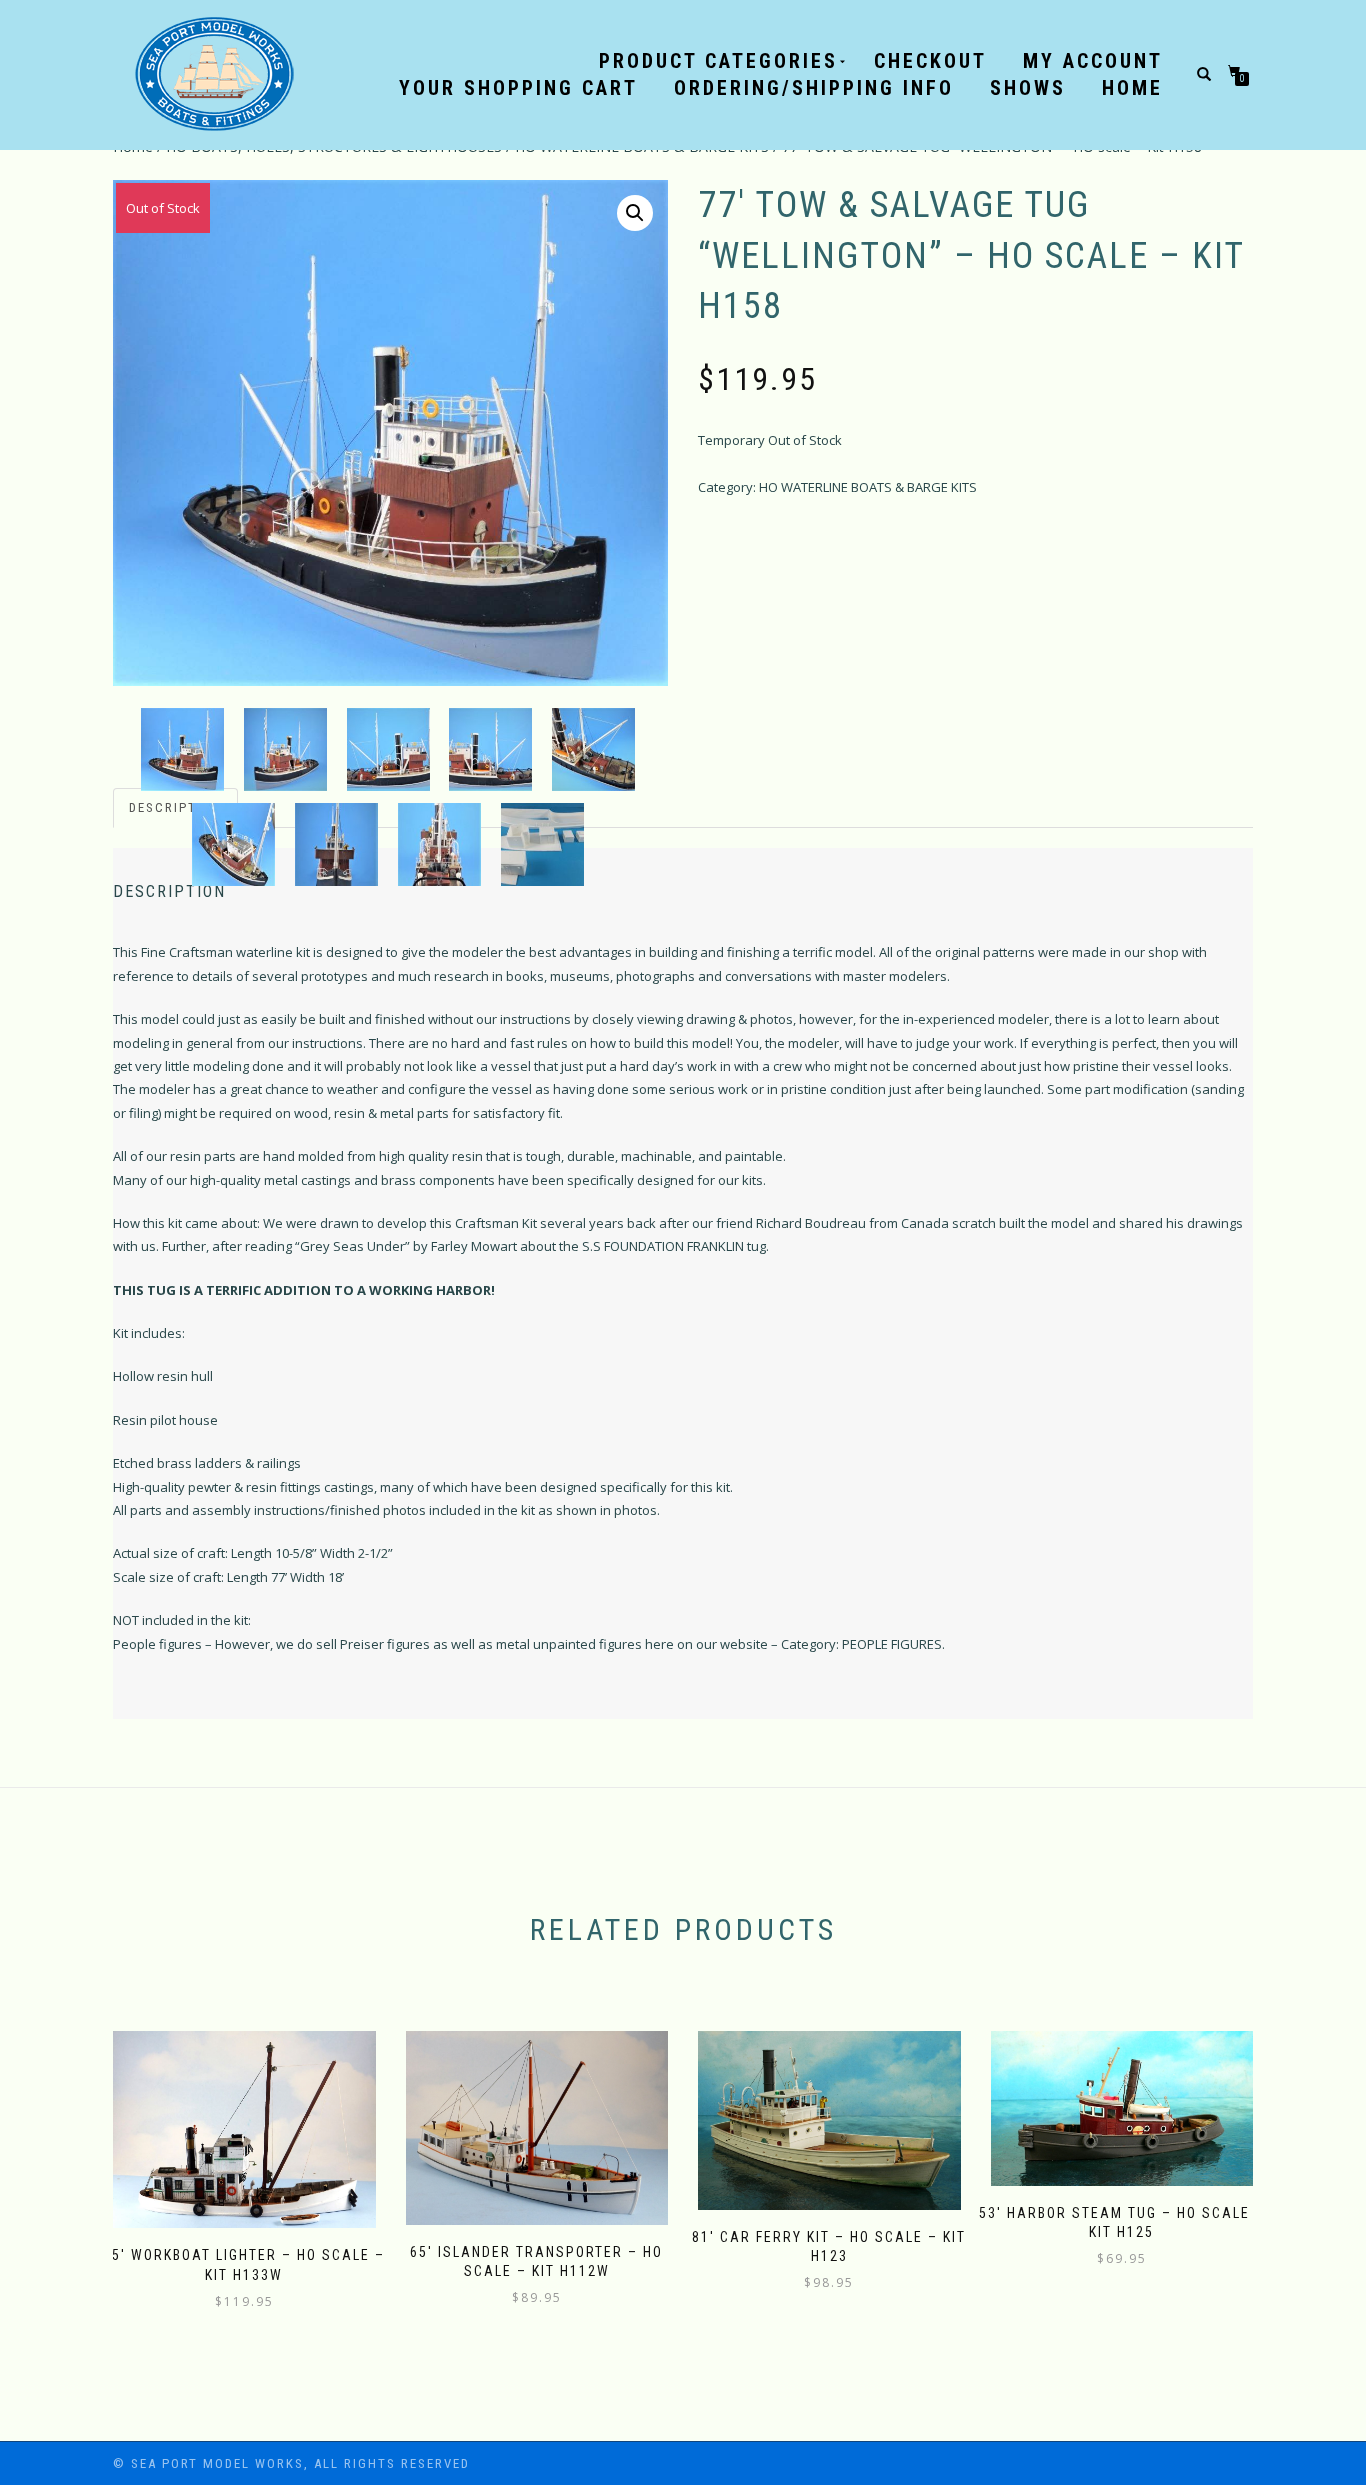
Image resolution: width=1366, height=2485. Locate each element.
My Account (1093, 61)
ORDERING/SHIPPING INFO (814, 88)
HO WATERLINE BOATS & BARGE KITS (868, 487)
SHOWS (1028, 88)
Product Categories (718, 61)
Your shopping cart (518, 88)
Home (1132, 88)
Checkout (930, 61)
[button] (635, 213)
